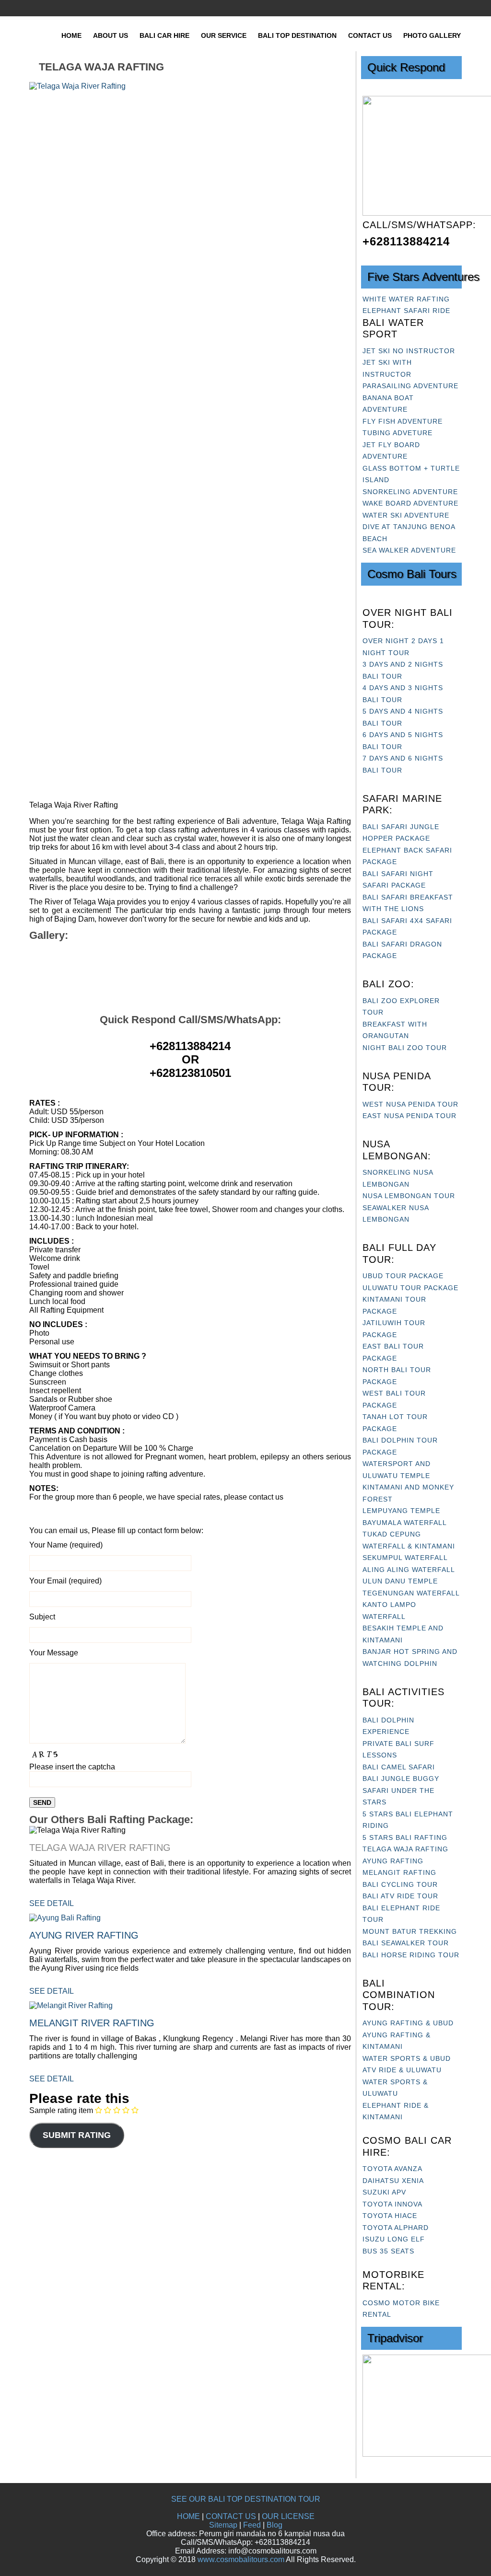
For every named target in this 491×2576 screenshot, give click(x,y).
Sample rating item (61, 2110)
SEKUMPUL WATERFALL (405, 1558)
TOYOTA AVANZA (392, 2169)
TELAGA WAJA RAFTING (405, 1849)
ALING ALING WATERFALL (409, 1570)
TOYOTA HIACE (390, 2216)
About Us (111, 35)
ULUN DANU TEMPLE (400, 1581)
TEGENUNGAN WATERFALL (411, 1593)
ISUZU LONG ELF (394, 2239)
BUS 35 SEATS (388, 2251)
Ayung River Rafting (84, 1935)
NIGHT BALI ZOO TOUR (405, 1048)
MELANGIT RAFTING (399, 1872)
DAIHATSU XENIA (393, 2181)
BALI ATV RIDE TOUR (400, 1896)
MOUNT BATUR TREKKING (410, 1931)
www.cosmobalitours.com (241, 2559)
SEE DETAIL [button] (52, 1903)
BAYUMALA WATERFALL (405, 1523)
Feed (252, 2525)
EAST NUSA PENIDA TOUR (409, 1116)
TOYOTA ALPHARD (396, 2228)
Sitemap (223, 2525)
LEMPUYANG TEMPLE (401, 1511)
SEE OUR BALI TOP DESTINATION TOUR (246, 2499)
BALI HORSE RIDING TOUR (411, 1955)
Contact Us (370, 35)
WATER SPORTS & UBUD (407, 2058)
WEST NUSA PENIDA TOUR (410, 1104)
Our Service (224, 35)
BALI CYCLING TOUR (400, 1884)
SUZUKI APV (384, 2192)
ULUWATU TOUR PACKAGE (410, 1288)
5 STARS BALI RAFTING (405, 1837)
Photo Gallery (432, 35)
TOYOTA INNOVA (392, 2204)
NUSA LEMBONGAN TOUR (409, 1196)
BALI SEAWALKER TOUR (406, 1943)
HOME (188, 2516)
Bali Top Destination (297, 35)
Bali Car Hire (164, 35)
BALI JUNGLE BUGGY (401, 1779)
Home (71, 35)
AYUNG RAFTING (393, 1861)
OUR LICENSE (288, 2516)
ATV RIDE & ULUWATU (402, 2070)
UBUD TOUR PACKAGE (403, 1276)
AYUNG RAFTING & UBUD (408, 2023)
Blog (275, 2525)
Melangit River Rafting (92, 2023)
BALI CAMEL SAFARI (399, 1767)
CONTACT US (231, 2516)
